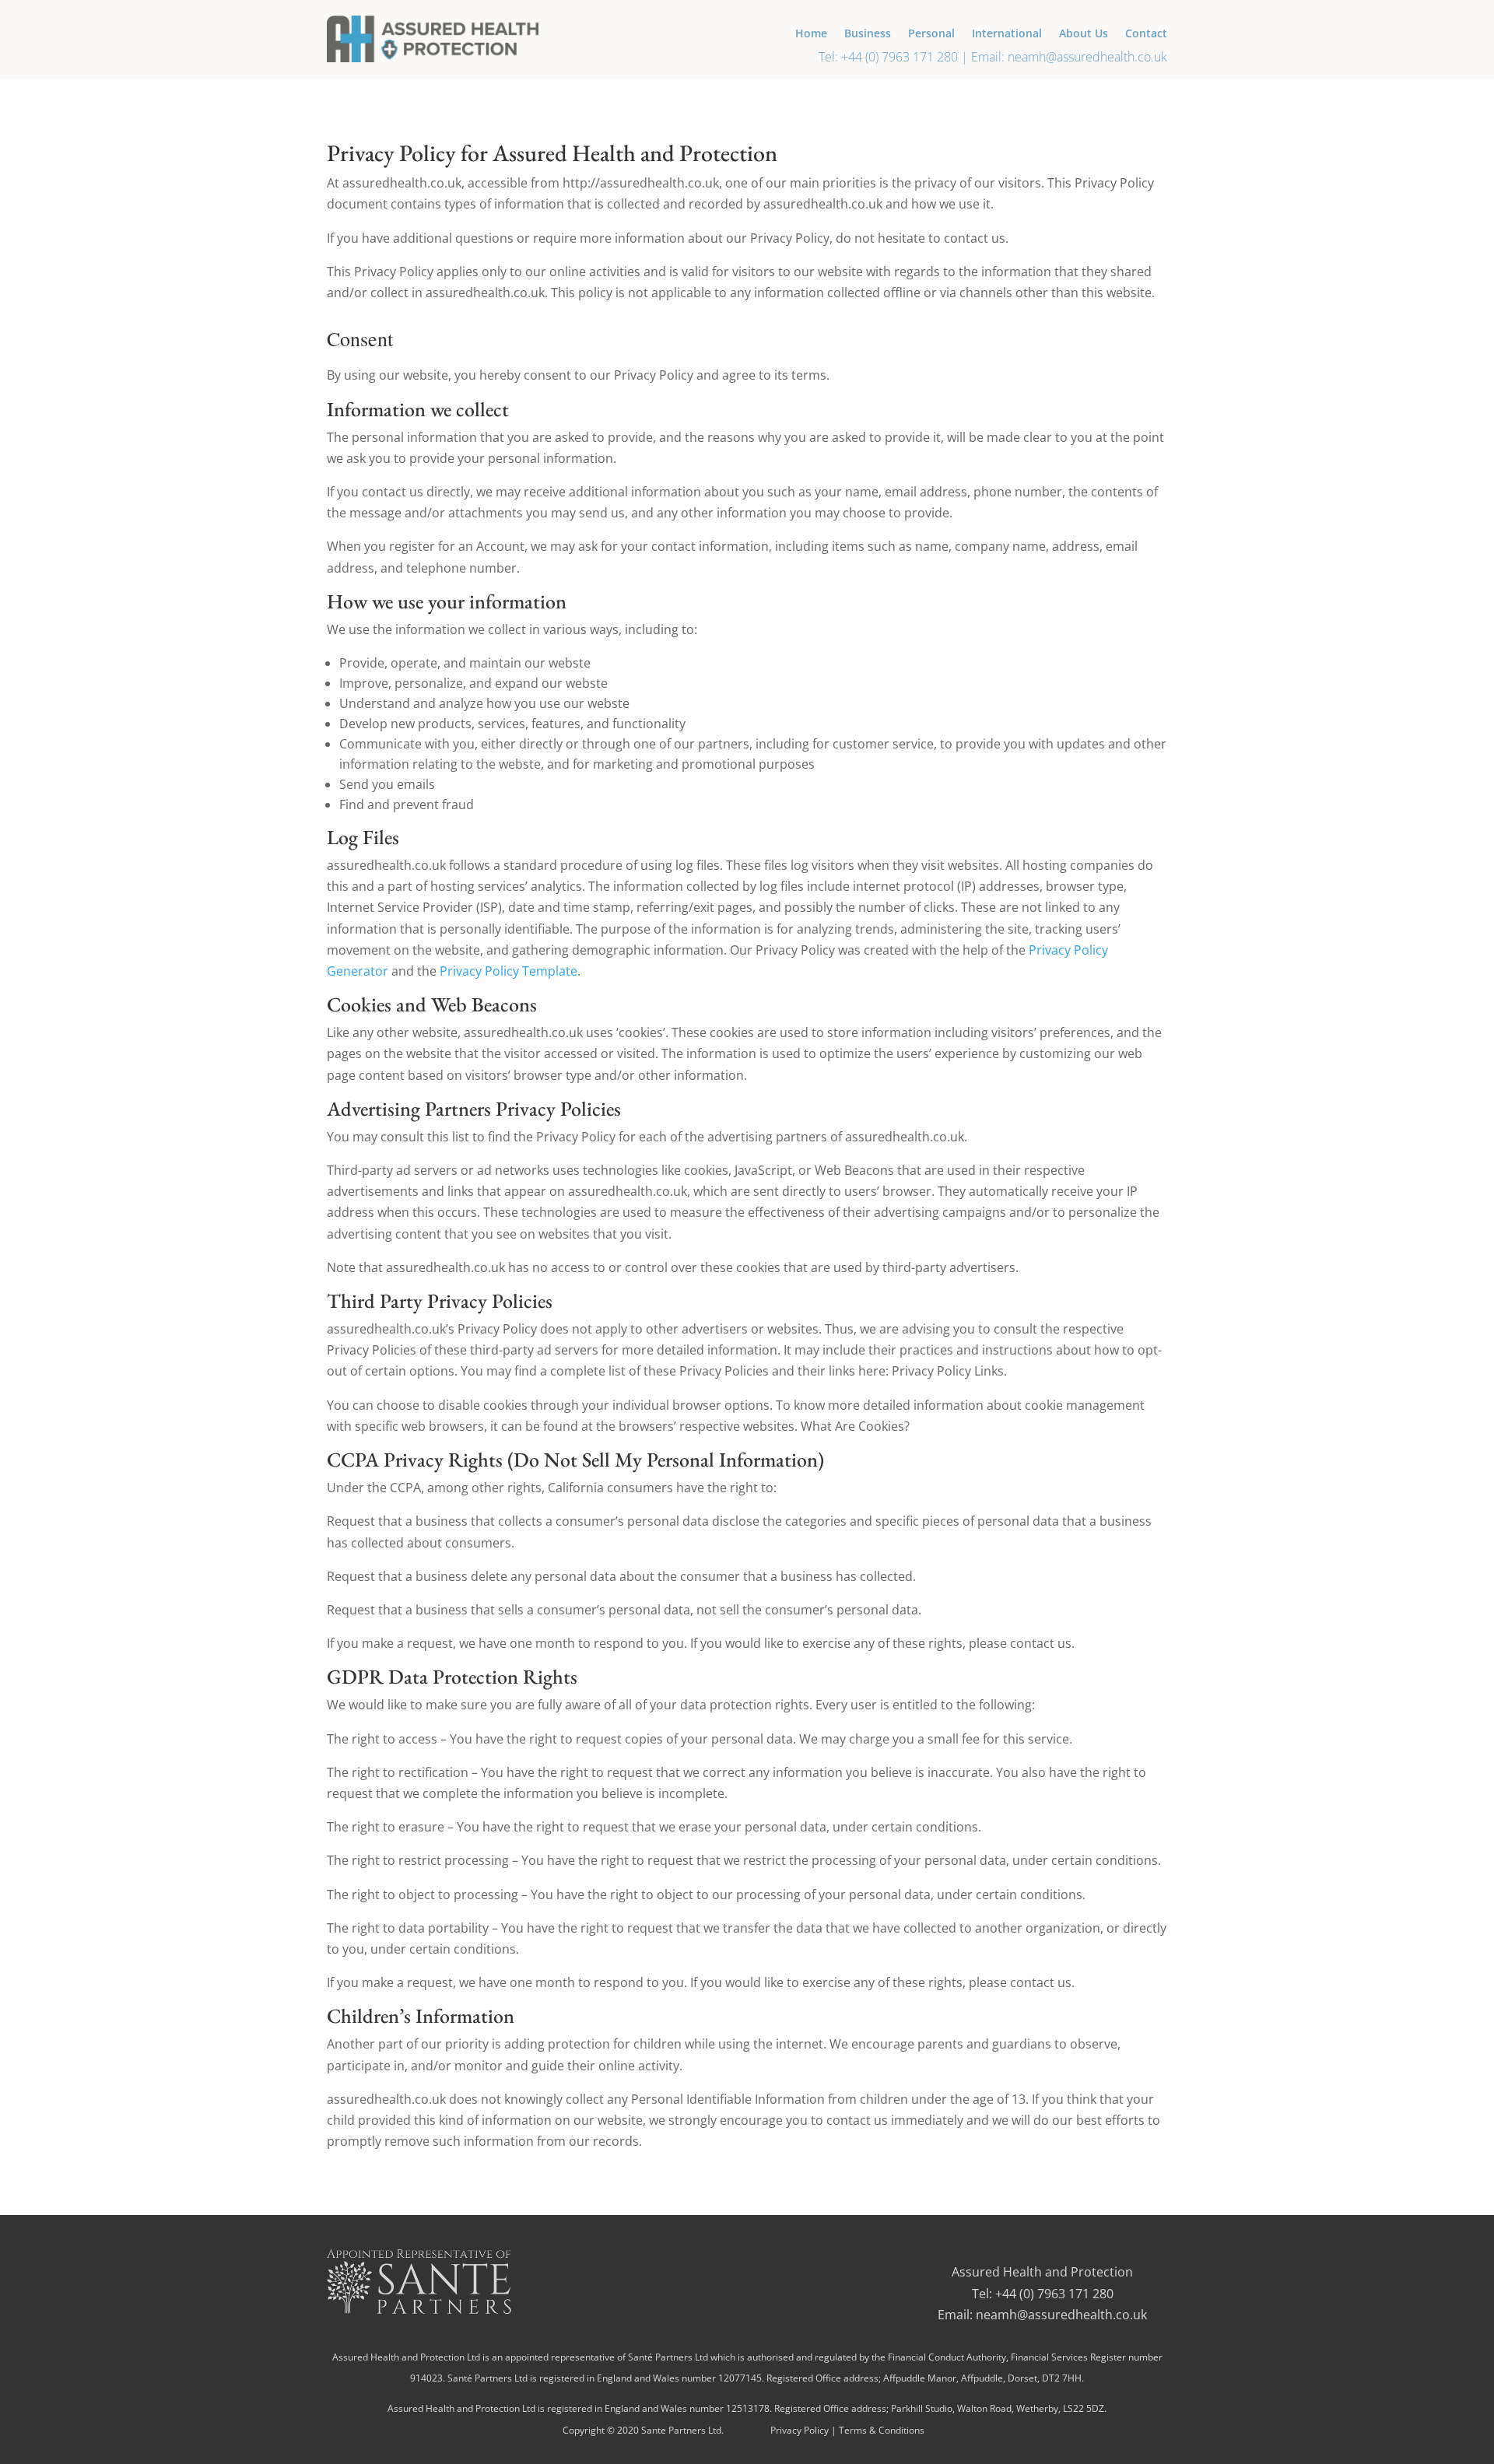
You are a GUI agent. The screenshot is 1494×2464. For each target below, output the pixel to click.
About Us (1084, 34)
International (1007, 34)
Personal (931, 34)
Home (811, 34)
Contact (1146, 34)
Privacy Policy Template (509, 971)
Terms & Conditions (882, 2430)
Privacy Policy (800, 2430)
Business (868, 34)
